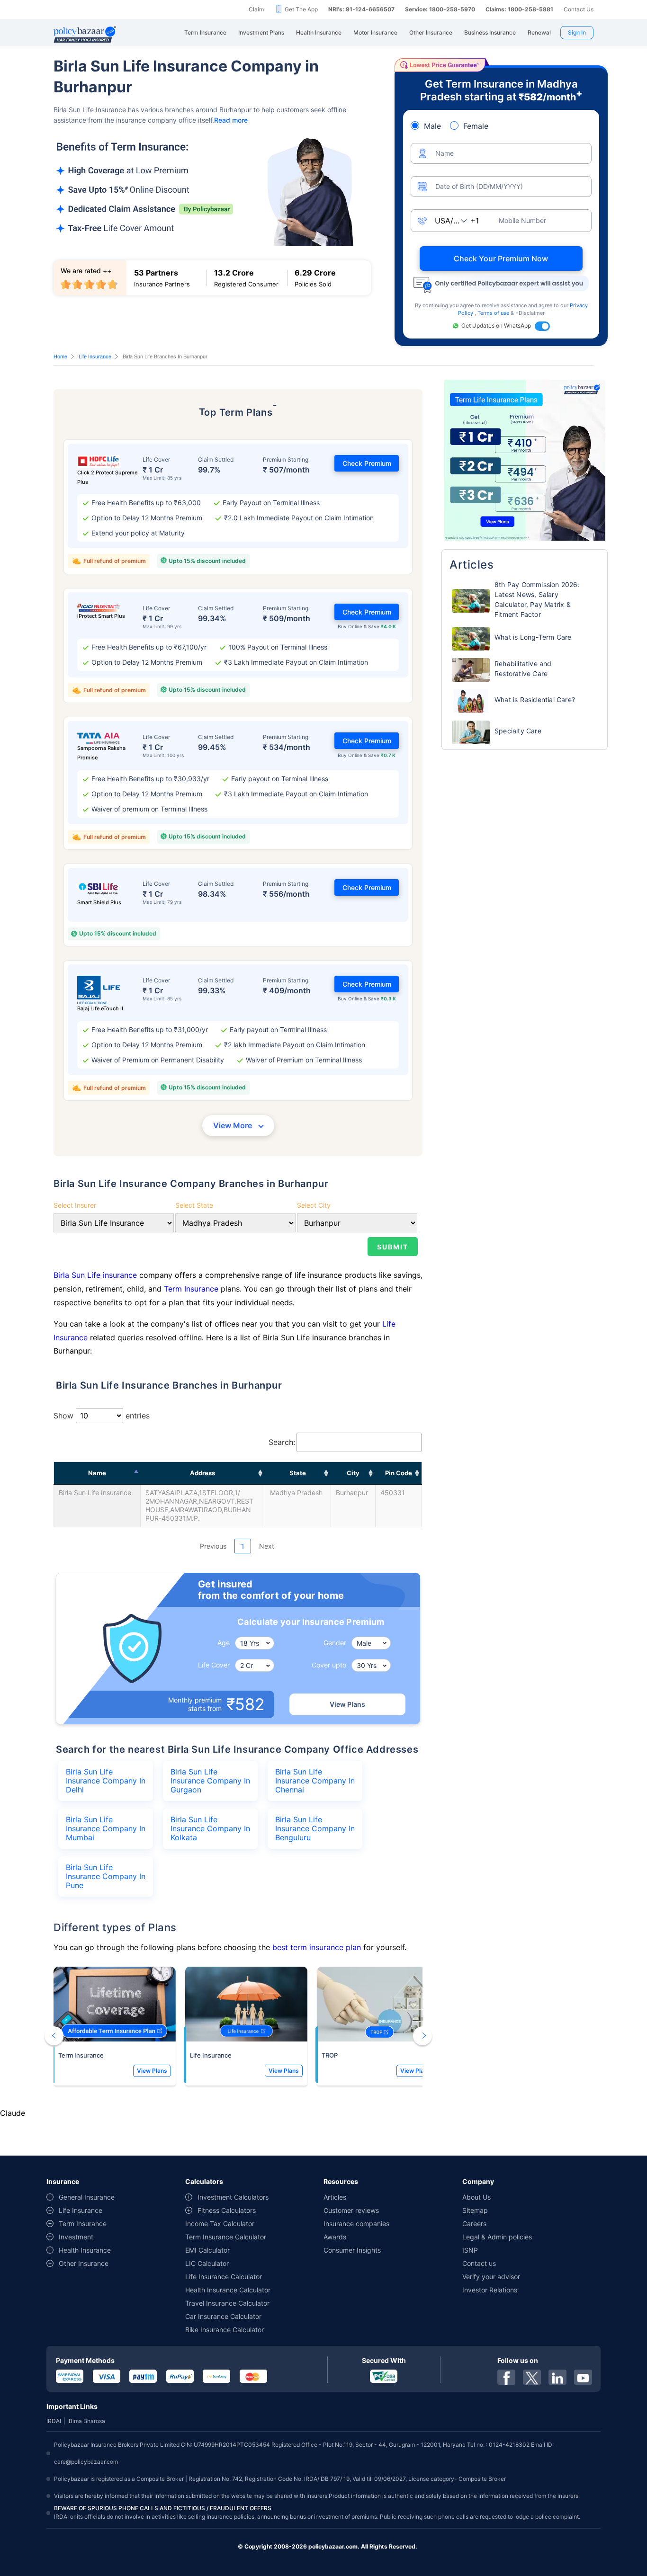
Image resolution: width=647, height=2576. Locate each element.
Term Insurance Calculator (226, 2237)
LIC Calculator (207, 2263)
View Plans (347, 1704)
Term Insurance (191, 1289)
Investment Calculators (233, 2197)
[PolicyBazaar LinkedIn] (557, 2377)
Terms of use (494, 313)
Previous (213, 1546)
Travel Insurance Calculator (227, 2303)
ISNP (470, 2250)
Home (60, 357)
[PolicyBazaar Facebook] (506, 2377)
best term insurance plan (317, 1947)
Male (432, 126)
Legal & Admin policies (497, 2237)
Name (97, 1473)
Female (476, 126)
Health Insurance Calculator (228, 2290)
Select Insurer (75, 1205)
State (298, 1473)
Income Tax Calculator (220, 2224)
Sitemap (475, 2210)
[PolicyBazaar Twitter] (532, 2377)
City (353, 1473)
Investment (76, 2237)
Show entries (102, 1416)
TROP (330, 2055)
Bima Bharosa (87, 2421)
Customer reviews (351, 2210)
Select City (314, 1205)
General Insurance (87, 2197)
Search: (282, 1442)
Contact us (479, 2263)
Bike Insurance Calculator (225, 2330)
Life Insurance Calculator (224, 2277)
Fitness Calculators (227, 2210)
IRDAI (54, 2421)
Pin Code (399, 1473)
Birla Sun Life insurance (96, 1275)
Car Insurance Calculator (223, 2316)
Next (267, 1546)
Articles (335, 2197)
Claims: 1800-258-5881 (519, 9)
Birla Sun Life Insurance (95, 1493)
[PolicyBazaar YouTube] (583, 2377)
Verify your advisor (491, 2277)
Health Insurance (85, 2250)
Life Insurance (95, 357)
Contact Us (579, 9)
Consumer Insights (352, 2250)
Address (202, 1473)
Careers (474, 2224)
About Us (476, 2197)
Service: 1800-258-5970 (440, 9)
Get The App (301, 9)
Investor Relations (490, 2290)
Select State (194, 1205)
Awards (335, 2237)
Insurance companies (356, 2224)
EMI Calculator (207, 2250)
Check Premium (367, 463)
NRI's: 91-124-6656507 (361, 9)
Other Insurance (84, 2263)
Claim (256, 9)
